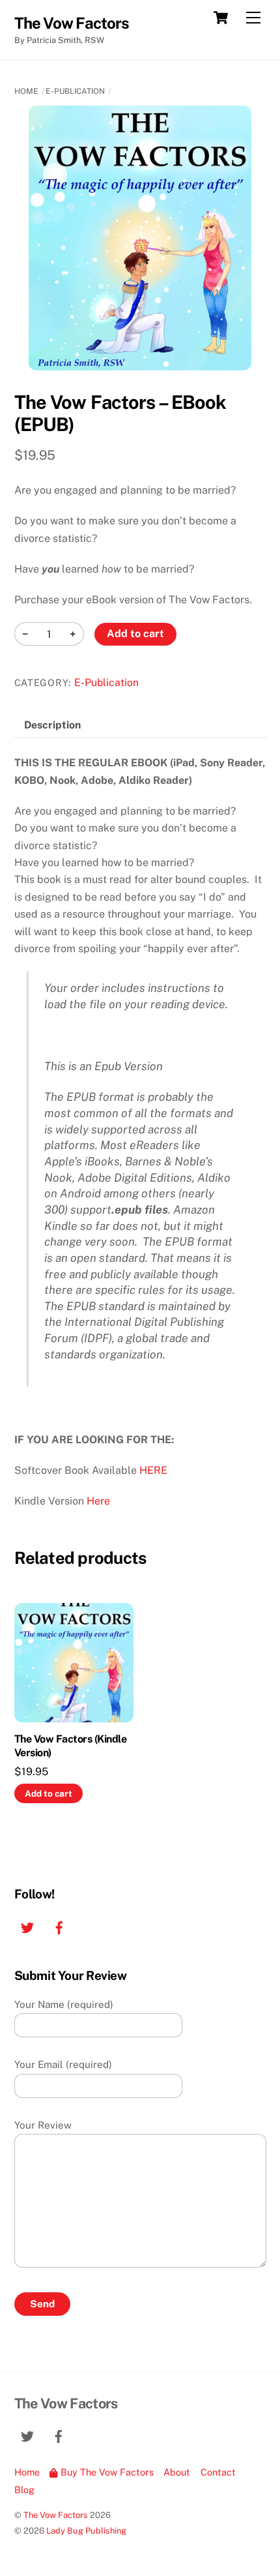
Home (26, 91)
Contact (218, 2472)
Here (98, 1501)
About (177, 2472)
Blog (24, 2490)
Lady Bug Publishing (86, 2531)
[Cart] (221, 18)
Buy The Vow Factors (106, 2472)
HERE (153, 1470)
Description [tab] (52, 725)
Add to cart (135, 634)
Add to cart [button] (49, 1793)
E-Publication (75, 91)
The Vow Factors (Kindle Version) (71, 1746)
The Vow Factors (56, 2515)
